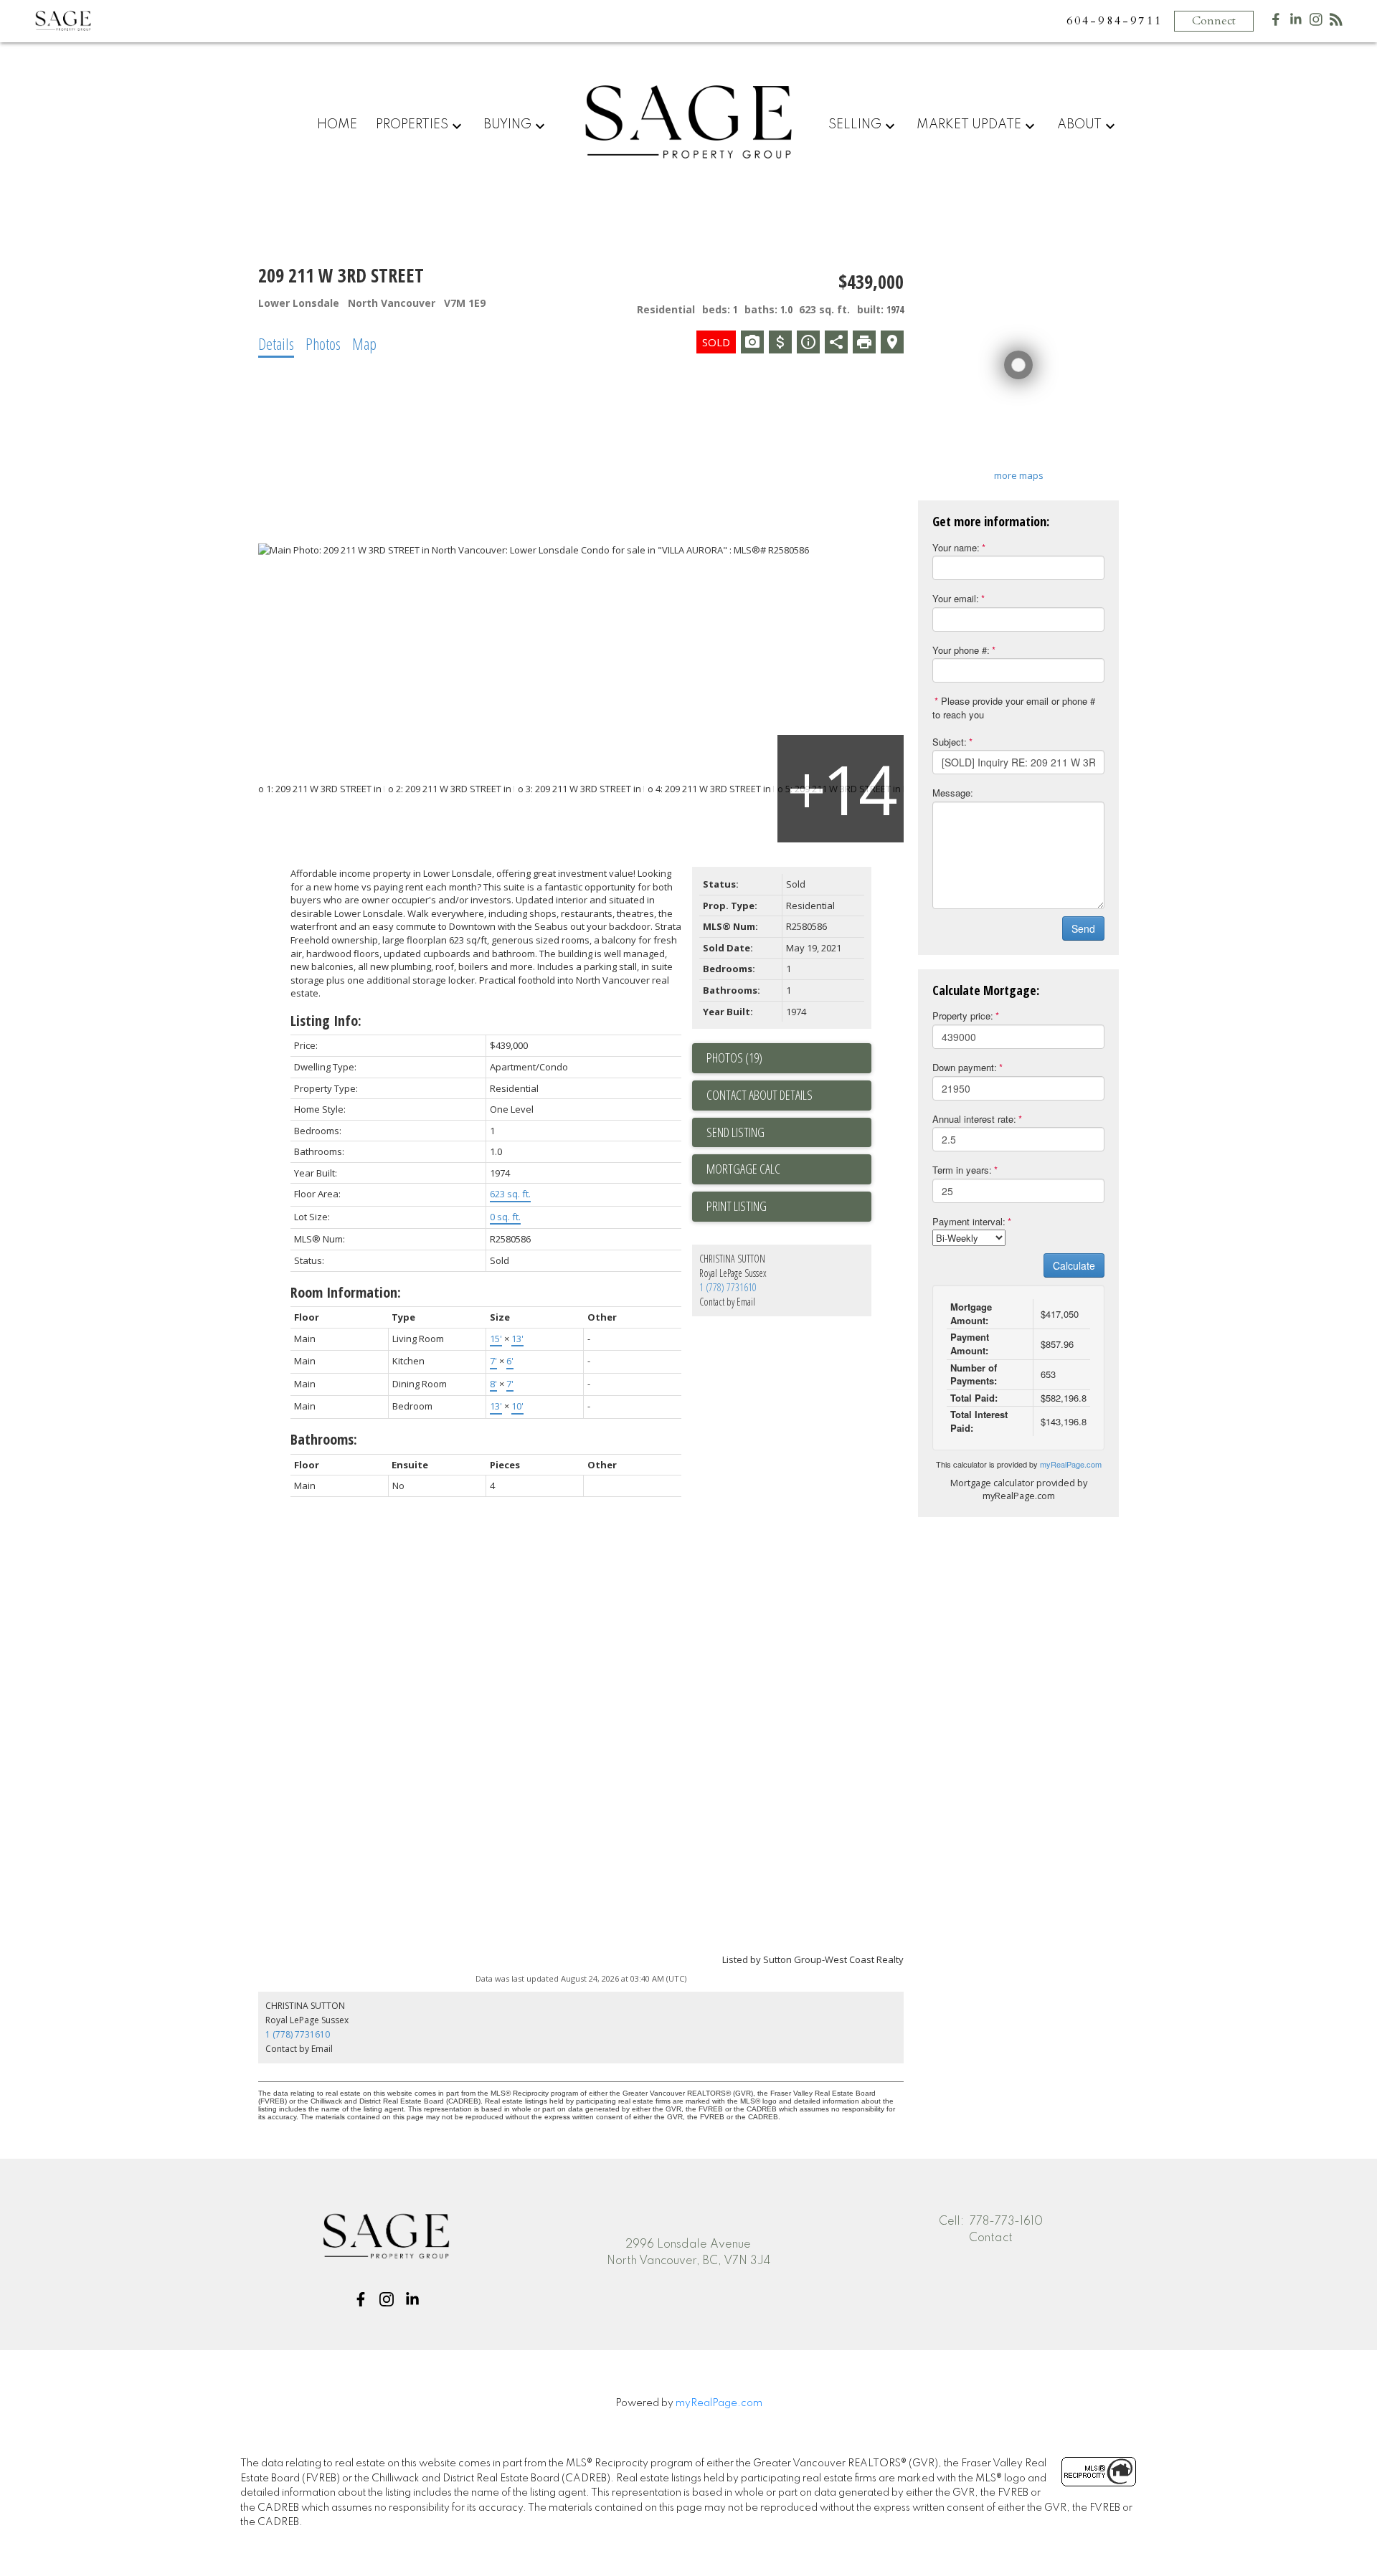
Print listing (737, 1206)
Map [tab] (364, 343)
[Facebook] (1276, 23)
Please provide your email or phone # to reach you (1014, 708)
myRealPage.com (1071, 1464)
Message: (953, 793)
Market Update (969, 125)
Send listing (735, 1132)
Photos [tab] (323, 343)
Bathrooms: (324, 1439)
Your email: (956, 598)
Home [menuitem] (337, 125)
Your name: (956, 547)
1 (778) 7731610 (728, 1287)
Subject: (950, 742)
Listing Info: (326, 1021)
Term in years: (962, 1170)
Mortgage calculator (789, 1169)
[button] (361, 2299)
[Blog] (1336, 23)
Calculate (1074, 1265)
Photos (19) (734, 1058)
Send (1083, 928)
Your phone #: (961, 650)
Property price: (963, 1016)
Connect (1214, 21)
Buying (507, 125)
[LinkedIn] (1296, 23)
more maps (1019, 475)
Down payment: (965, 1067)
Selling (855, 125)
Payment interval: (969, 1221)
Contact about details (760, 1095)
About (1079, 125)
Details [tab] (276, 343)
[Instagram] (1316, 23)
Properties (412, 125)
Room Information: (346, 1292)
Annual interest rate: (974, 1119)
